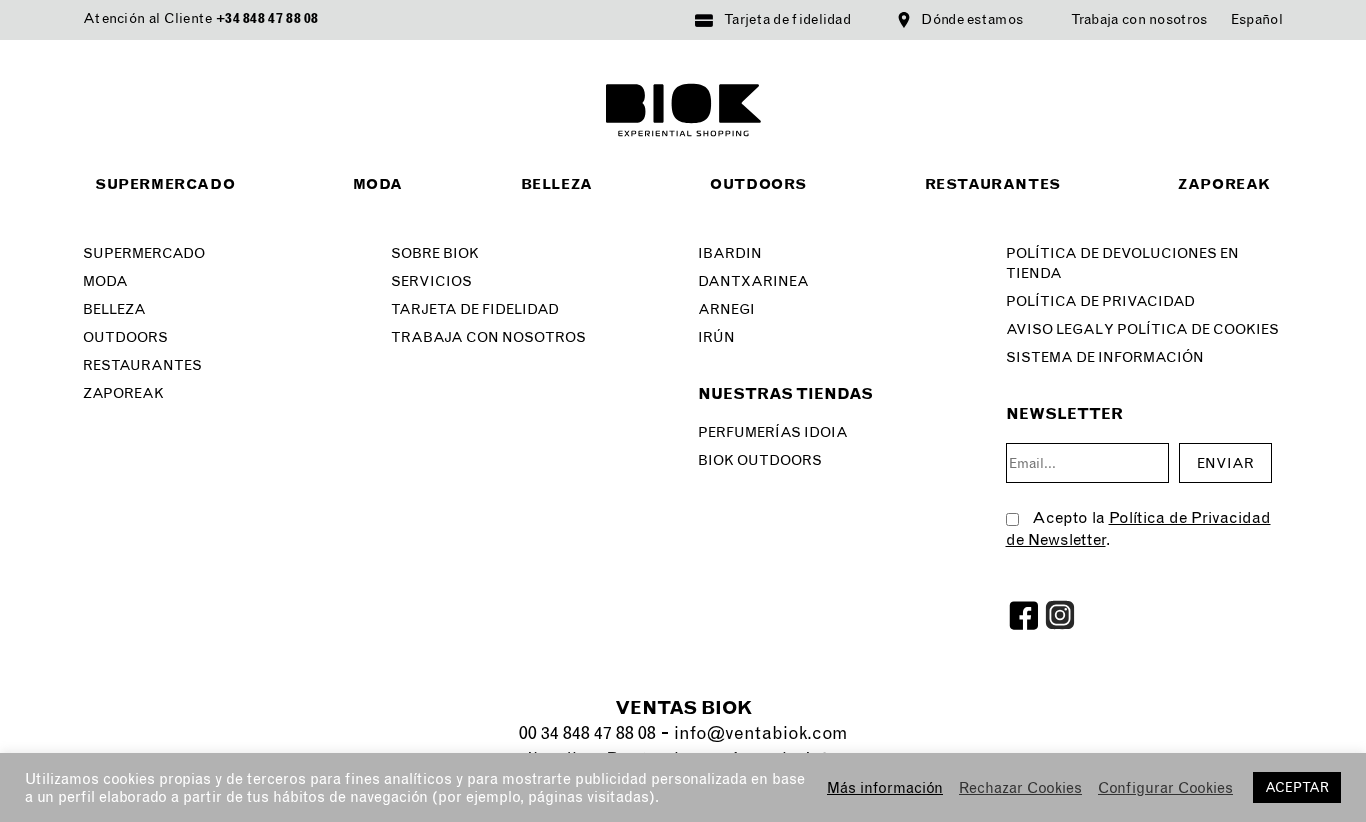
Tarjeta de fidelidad (787, 19)
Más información (885, 788)
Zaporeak (1224, 184)
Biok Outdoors (760, 460)
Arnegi (726, 309)
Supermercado (165, 184)
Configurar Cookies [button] (1165, 788)
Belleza (557, 184)
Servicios (431, 281)
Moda (378, 184)
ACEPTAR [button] (1297, 787)
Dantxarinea (753, 281)
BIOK (683, 110)
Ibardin (730, 253)
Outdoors (758, 184)
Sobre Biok (435, 253)
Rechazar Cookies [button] (1020, 788)
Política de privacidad (1100, 301)
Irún (716, 337)
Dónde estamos (972, 19)
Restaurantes (993, 184)
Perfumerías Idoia (773, 432)
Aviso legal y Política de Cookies (1142, 329)
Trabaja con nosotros (1139, 19)
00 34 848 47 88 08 (587, 733)
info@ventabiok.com (760, 733)
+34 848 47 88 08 (267, 18)
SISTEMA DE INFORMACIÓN (1105, 357)
